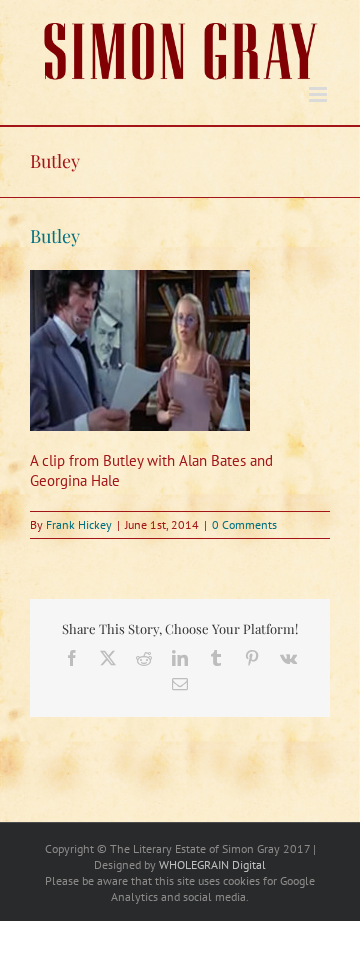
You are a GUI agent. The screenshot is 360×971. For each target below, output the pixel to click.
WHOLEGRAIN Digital (212, 864)
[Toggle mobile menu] (319, 94)
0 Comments (244, 524)
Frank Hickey (79, 524)
